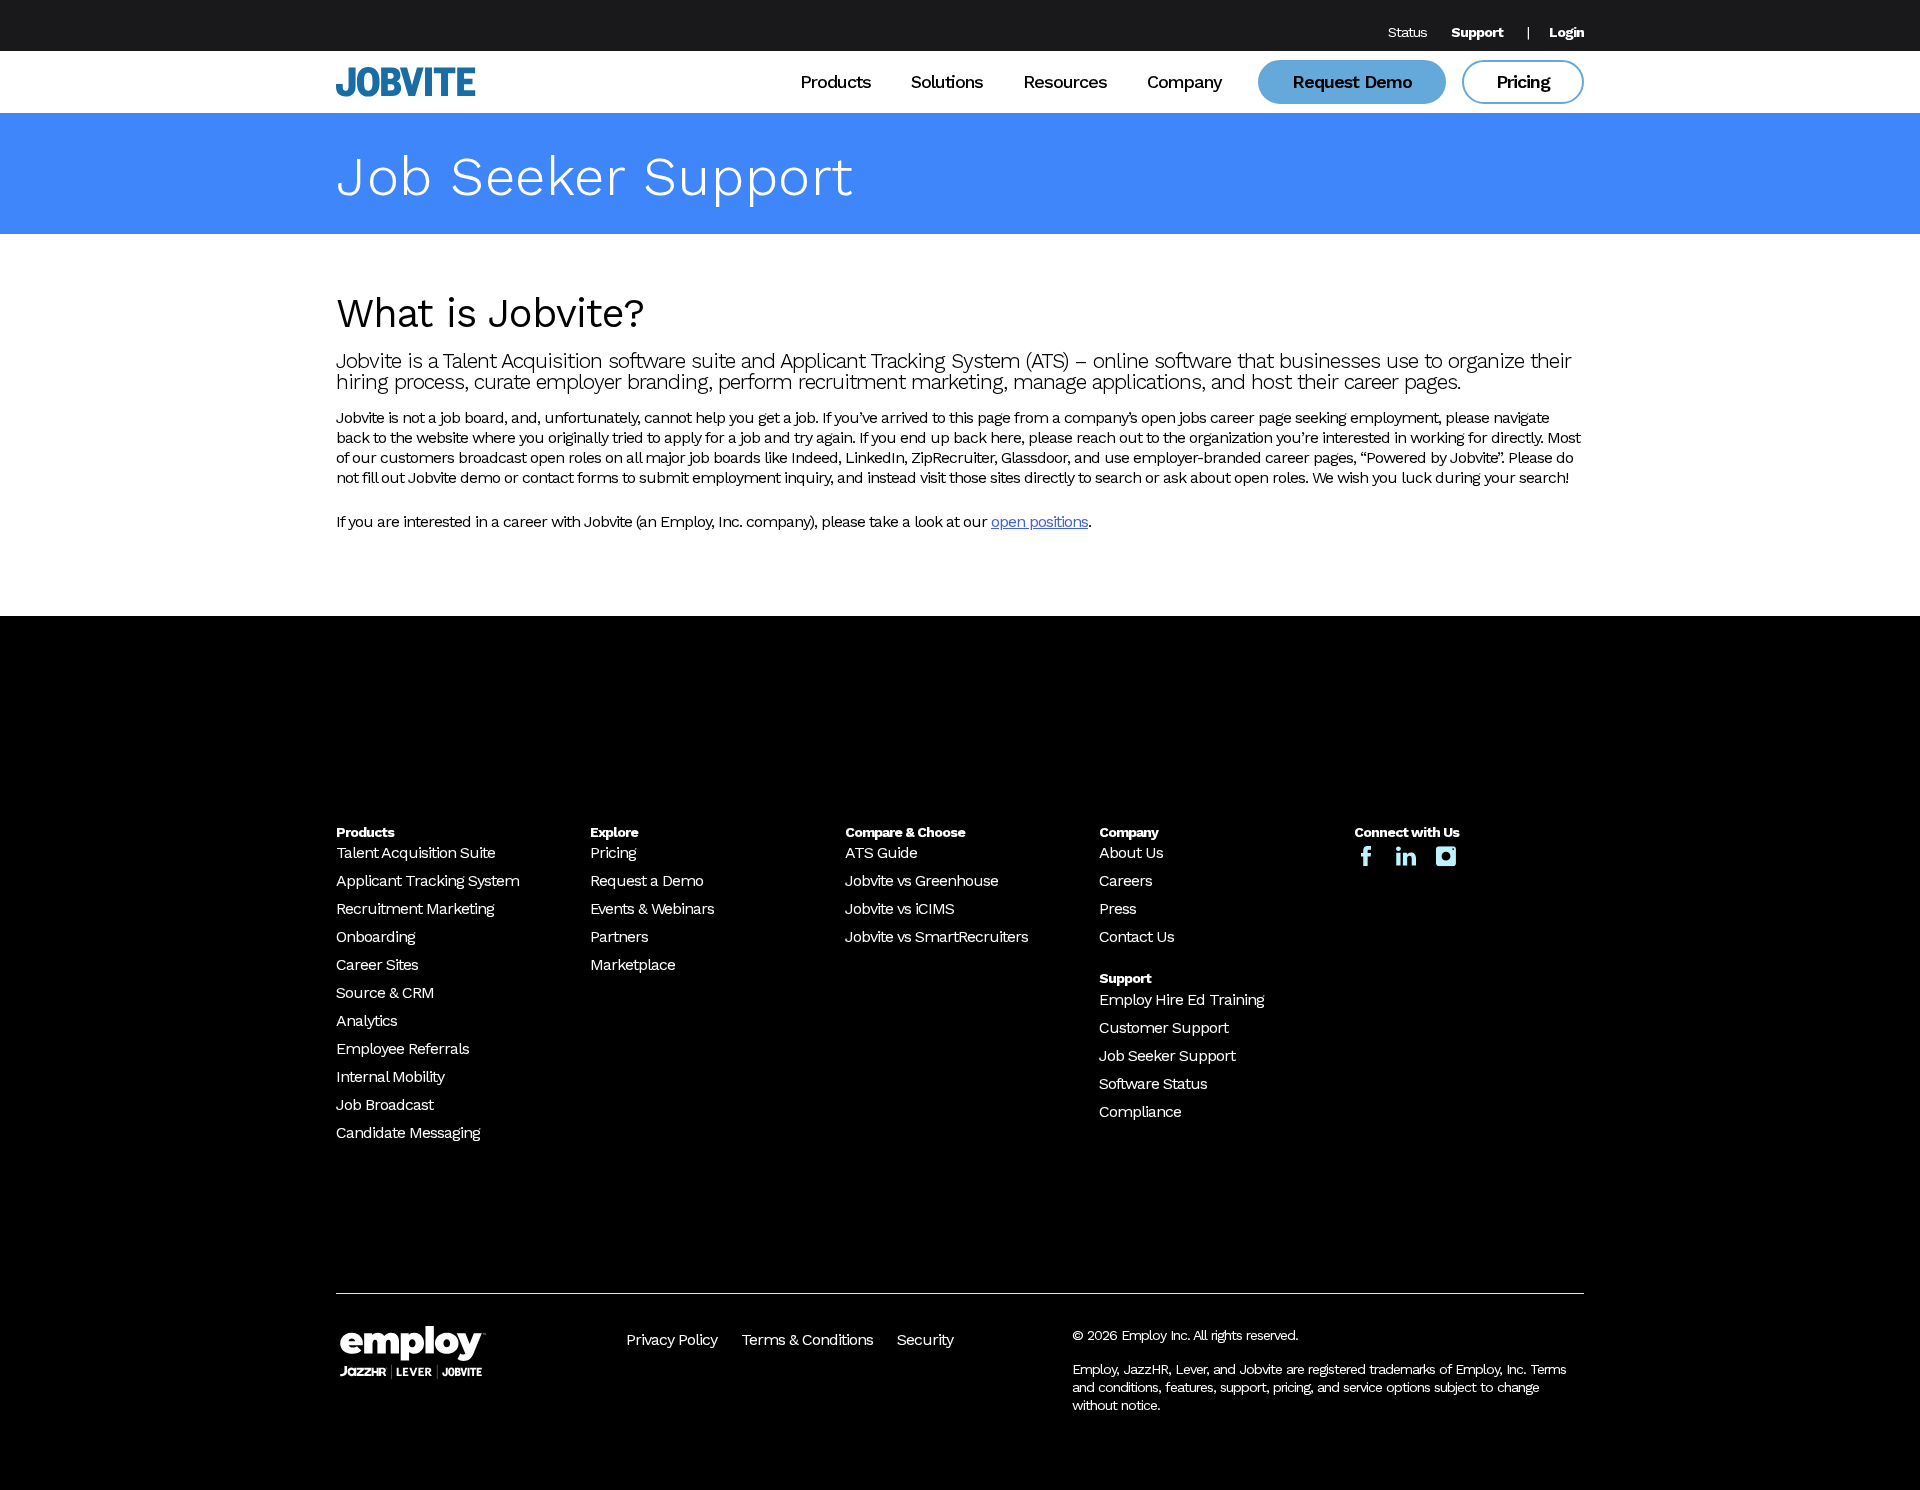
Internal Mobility (390, 1076)
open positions (1039, 521)
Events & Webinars (652, 908)
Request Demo (1352, 81)
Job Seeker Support (1167, 1055)
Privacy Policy (671, 1339)
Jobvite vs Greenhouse (921, 880)
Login (1566, 32)
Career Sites (377, 964)
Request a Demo (646, 880)
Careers (1125, 880)
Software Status (1153, 1083)
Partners (619, 936)
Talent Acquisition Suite (415, 852)
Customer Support (1163, 1027)
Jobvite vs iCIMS (899, 908)
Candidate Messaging (408, 1132)
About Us (1131, 852)
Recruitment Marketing (415, 908)
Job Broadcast (384, 1104)
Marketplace (632, 964)
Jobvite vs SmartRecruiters (936, 936)
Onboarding (375, 936)
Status (1407, 32)
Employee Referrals (402, 1048)
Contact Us (1136, 936)
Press (1117, 908)
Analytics (366, 1020)
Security (925, 1339)
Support (1477, 32)
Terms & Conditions (807, 1339)
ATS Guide (881, 852)
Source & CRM (385, 992)
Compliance (1140, 1111)
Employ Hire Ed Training (1181, 999)
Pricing (1523, 81)
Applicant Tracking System (427, 880)
